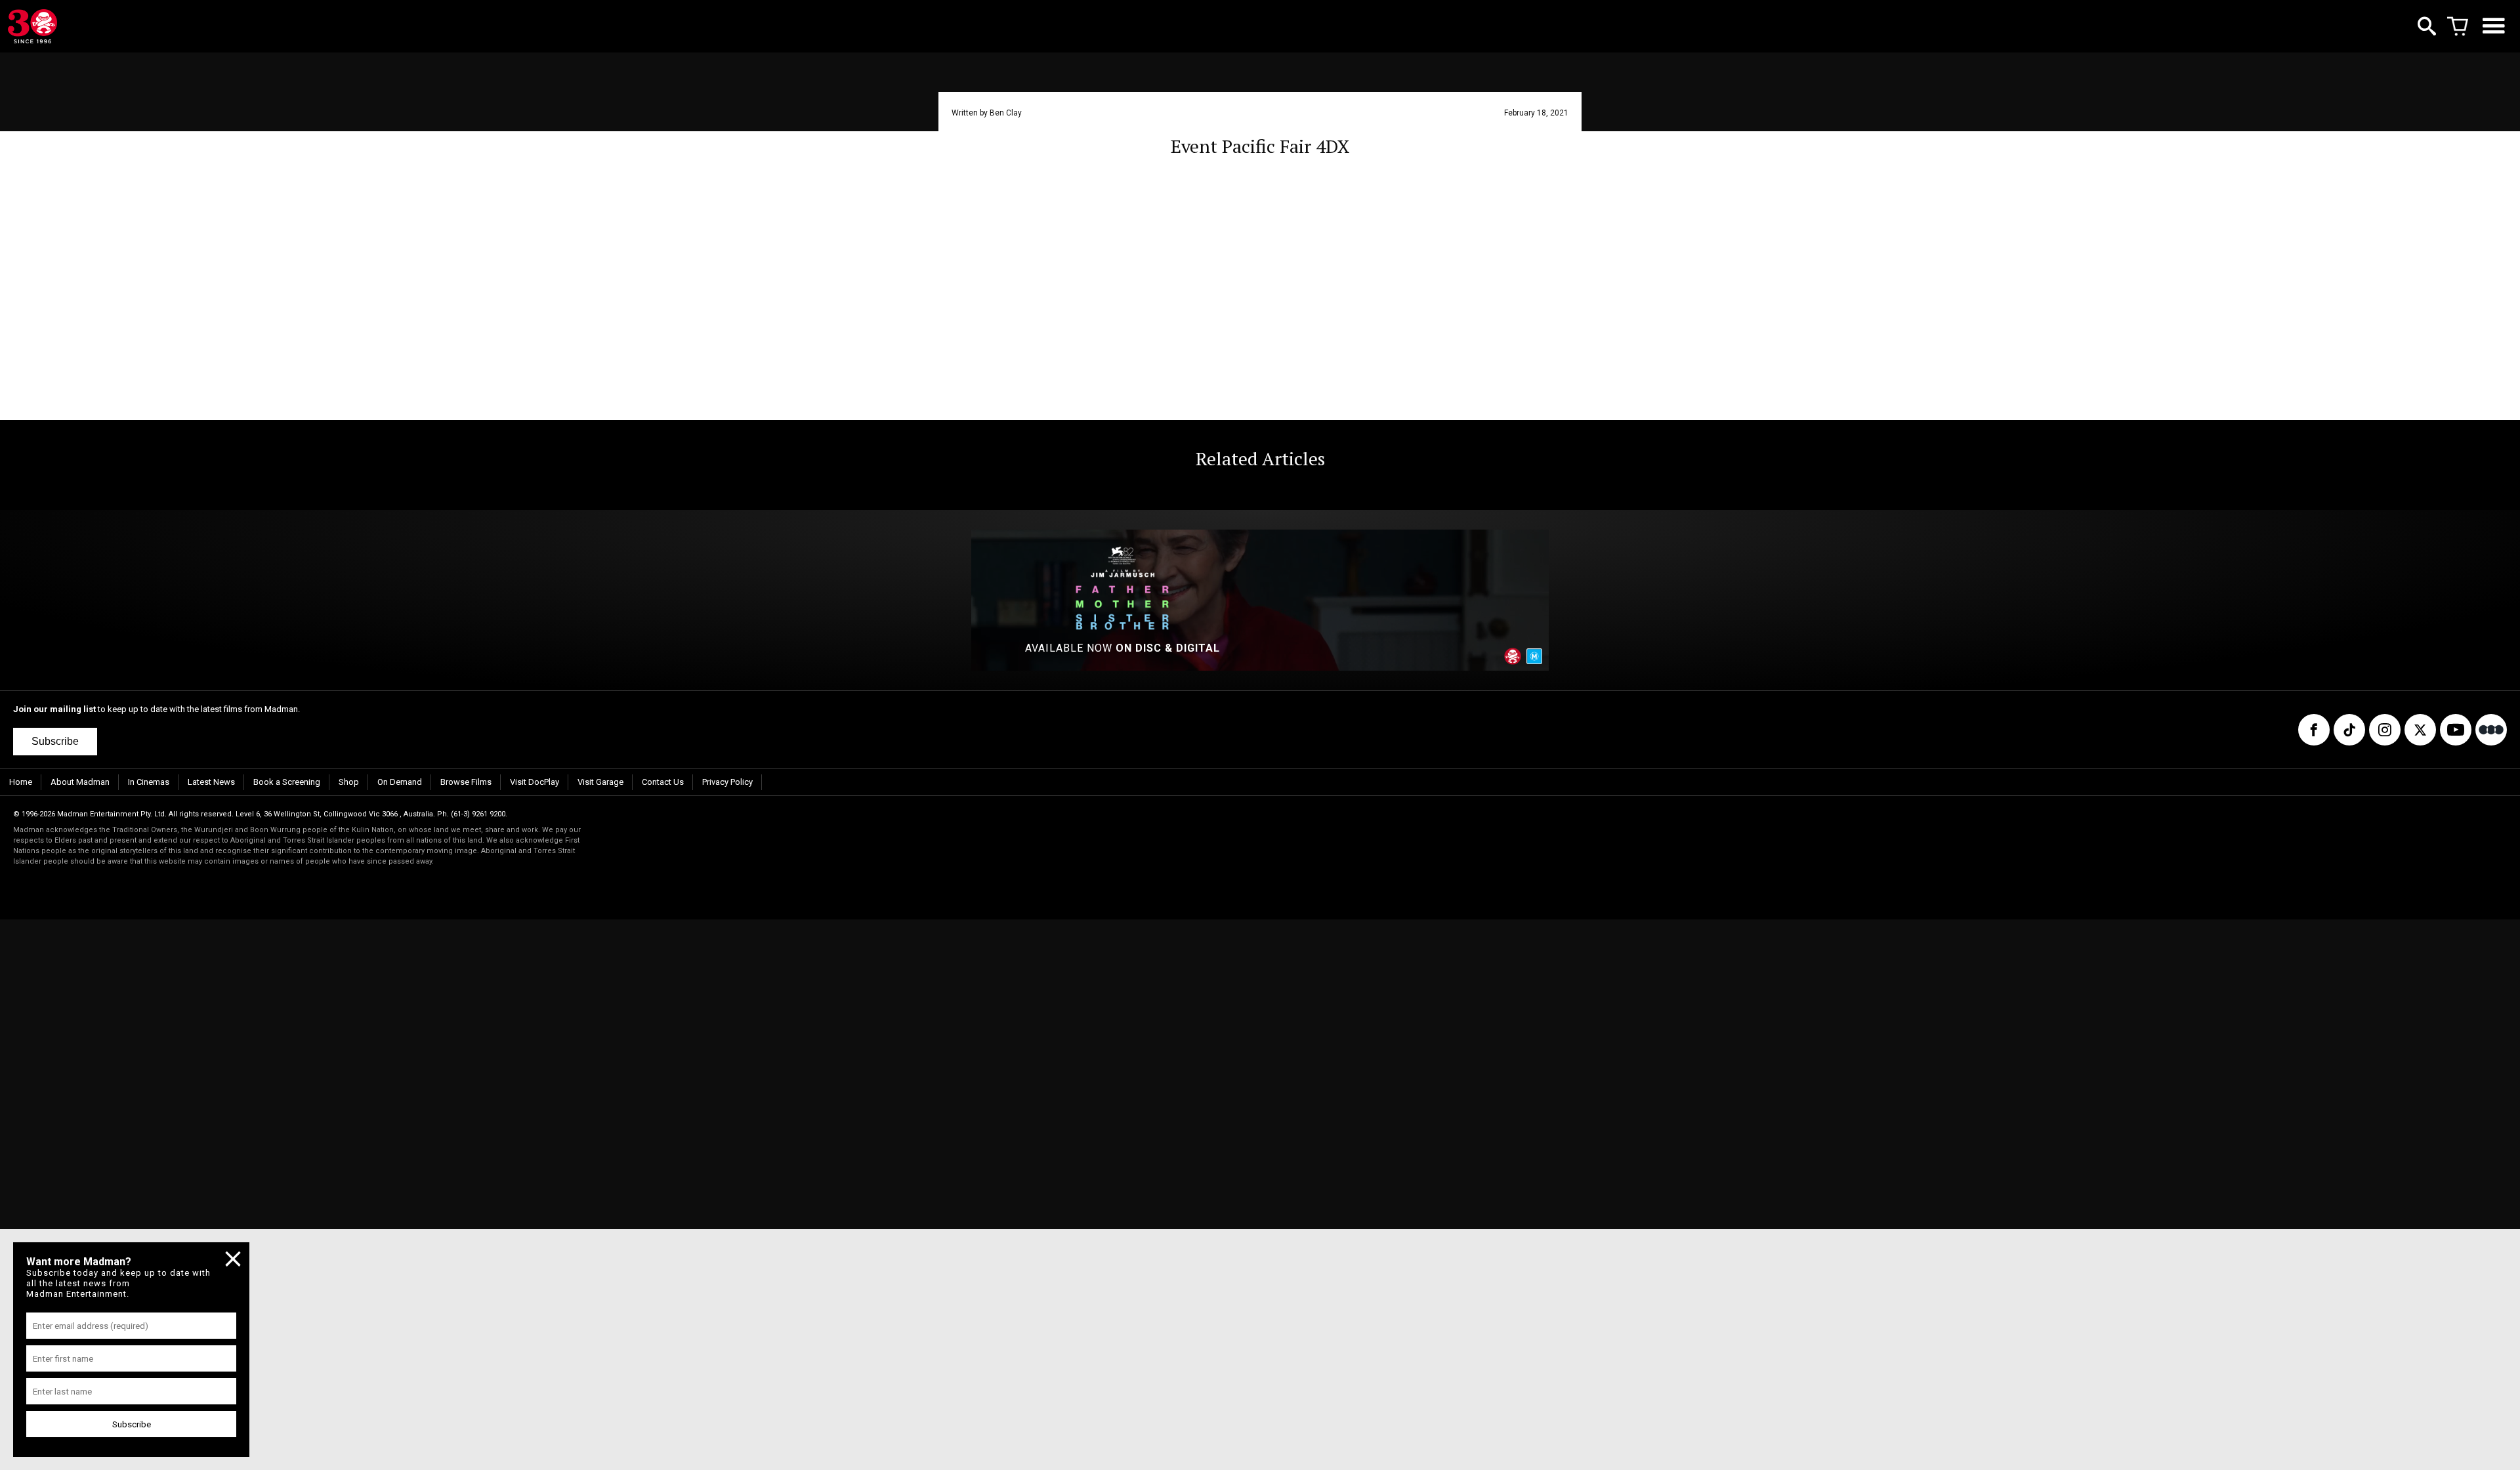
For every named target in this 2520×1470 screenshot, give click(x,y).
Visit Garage (600, 782)
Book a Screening (287, 782)
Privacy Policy (727, 782)
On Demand (400, 782)
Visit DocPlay (535, 782)
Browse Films (466, 782)
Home (21, 782)
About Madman (80, 782)
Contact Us (663, 782)
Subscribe (55, 741)
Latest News (211, 782)
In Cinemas (149, 782)
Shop (349, 782)
